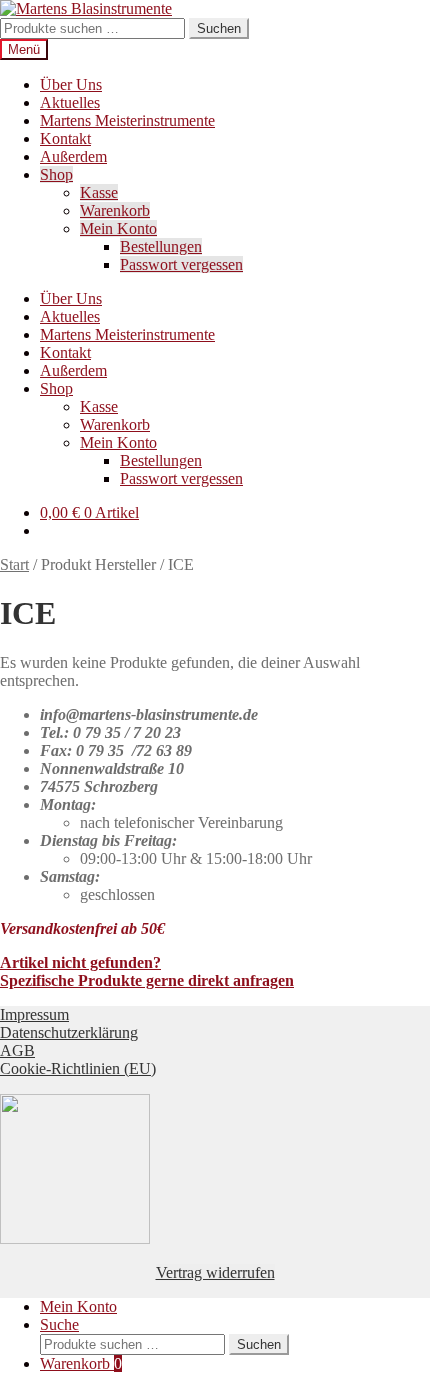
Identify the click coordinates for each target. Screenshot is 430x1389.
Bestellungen (161, 246)
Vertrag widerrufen (215, 1272)
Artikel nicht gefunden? (80, 962)
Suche (59, 1324)
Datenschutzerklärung (69, 1032)
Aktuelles (70, 102)
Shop (56, 174)
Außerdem (73, 156)
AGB (17, 1050)
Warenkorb (115, 210)
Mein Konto (118, 228)
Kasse (99, 192)
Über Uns (71, 84)
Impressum (34, 1014)
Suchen (219, 28)
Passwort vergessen (181, 264)
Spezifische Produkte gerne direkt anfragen (147, 980)
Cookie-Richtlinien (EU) (78, 1068)
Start (14, 564)
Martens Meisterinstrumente (127, 120)
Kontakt (65, 138)
